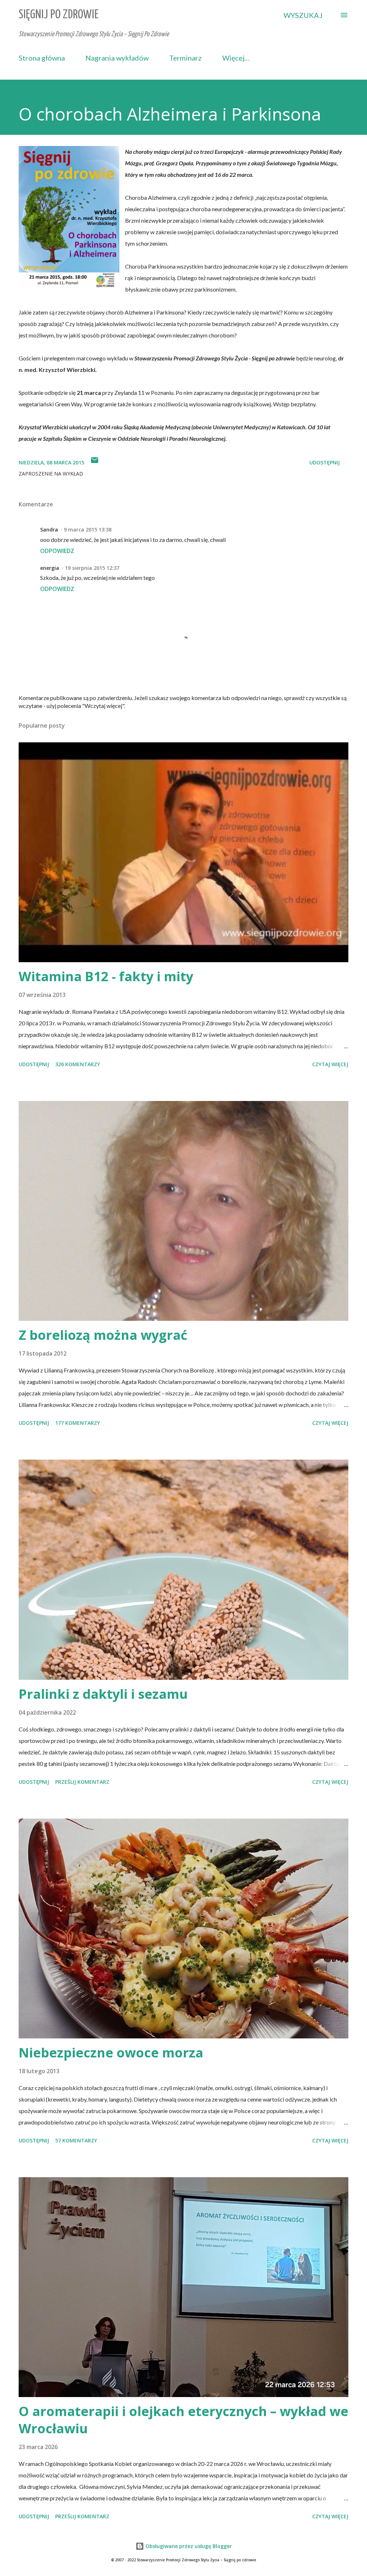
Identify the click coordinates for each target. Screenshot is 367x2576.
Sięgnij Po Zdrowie (59, 15)
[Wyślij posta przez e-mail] (95, 462)
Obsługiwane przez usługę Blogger (188, 2546)
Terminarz (185, 58)
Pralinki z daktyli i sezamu (103, 1694)
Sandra (49, 530)
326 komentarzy (78, 1064)
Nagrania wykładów (117, 58)
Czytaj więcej (330, 1064)
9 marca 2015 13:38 (88, 530)
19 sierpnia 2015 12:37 (92, 568)
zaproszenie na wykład (51, 474)
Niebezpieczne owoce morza (111, 2053)
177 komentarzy (78, 1423)
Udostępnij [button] (325, 462)
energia (50, 568)
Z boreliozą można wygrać (103, 1335)
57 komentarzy (76, 2140)
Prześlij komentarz (82, 1782)
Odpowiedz (57, 551)
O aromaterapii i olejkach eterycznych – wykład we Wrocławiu (183, 2420)
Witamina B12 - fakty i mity (106, 976)
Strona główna (42, 58)
